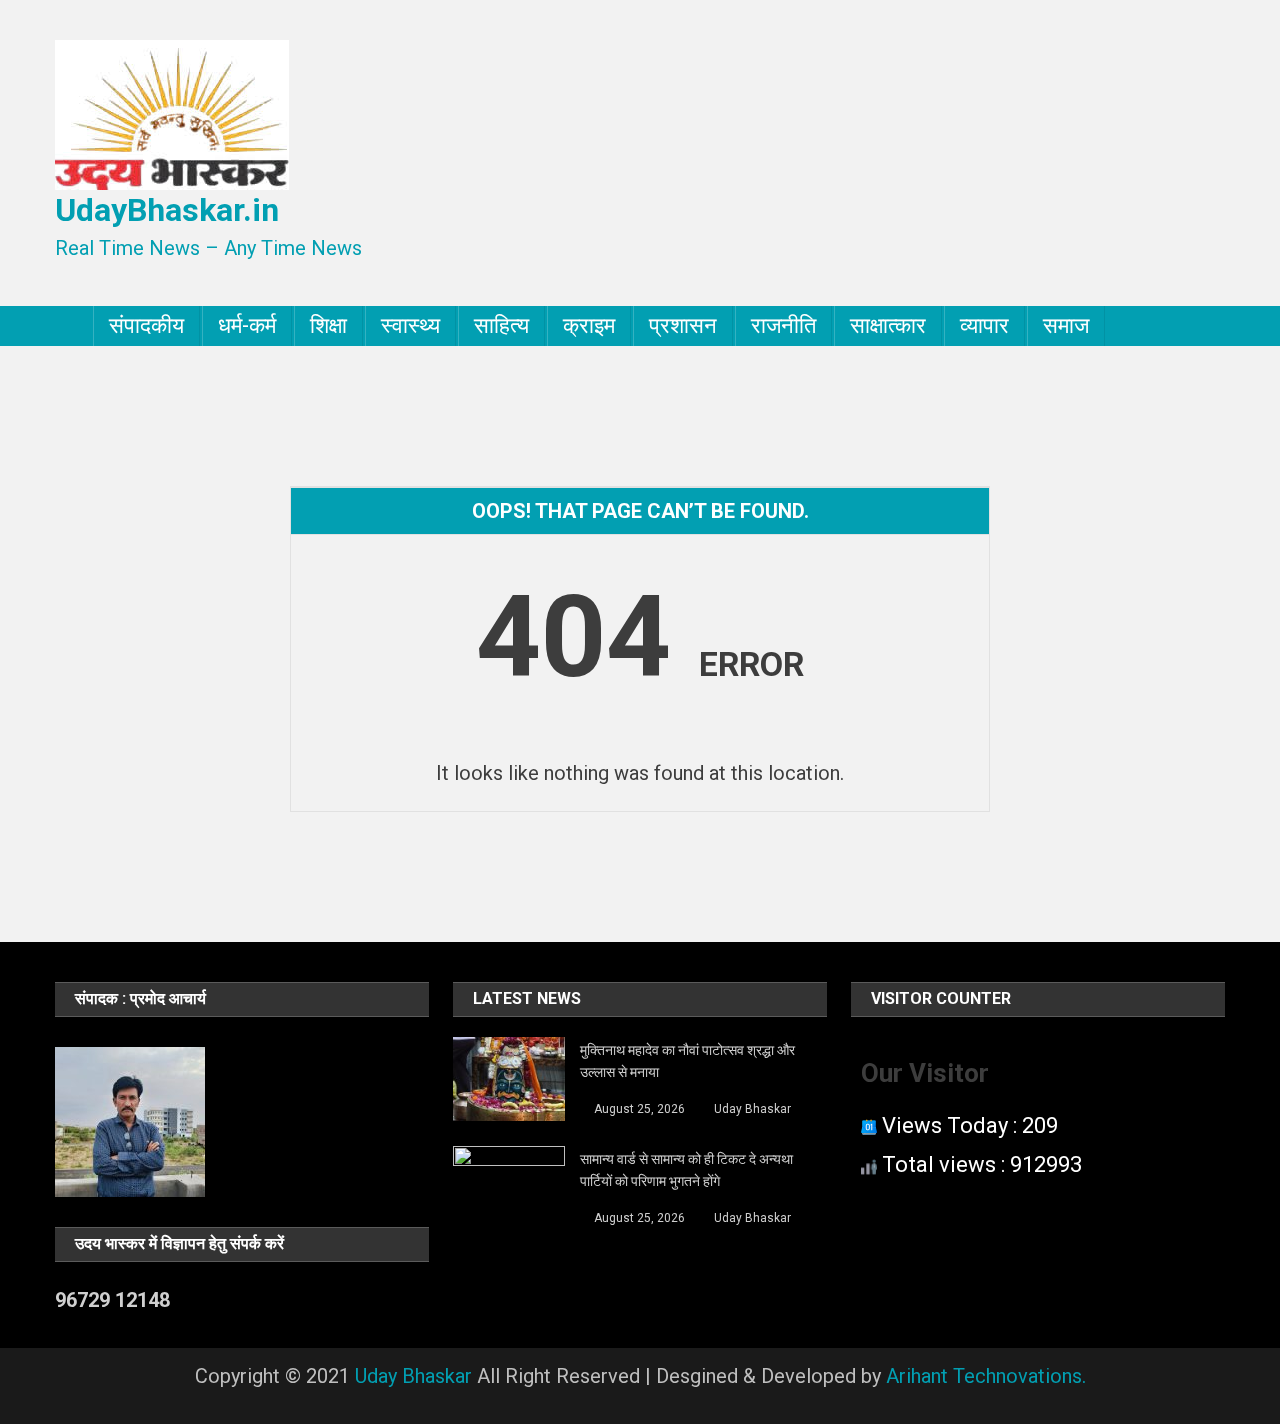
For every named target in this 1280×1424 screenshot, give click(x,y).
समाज (1066, 325)
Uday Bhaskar (752, 1109)
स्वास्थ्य (410, 325)
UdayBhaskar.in (167, 210)
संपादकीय (146, 325)
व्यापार (984, 325)
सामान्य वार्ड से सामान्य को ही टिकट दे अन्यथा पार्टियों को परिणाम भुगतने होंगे (686, 1170)
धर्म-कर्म (247, 325)
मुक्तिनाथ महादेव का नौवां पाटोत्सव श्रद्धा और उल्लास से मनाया (687, 1061)
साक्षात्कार (888, 325)
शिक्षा (328, 325)
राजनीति (783, 325)
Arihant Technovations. (986, 1376)
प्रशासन (683, 325)
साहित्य (501, 325)
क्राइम (589, 325)
